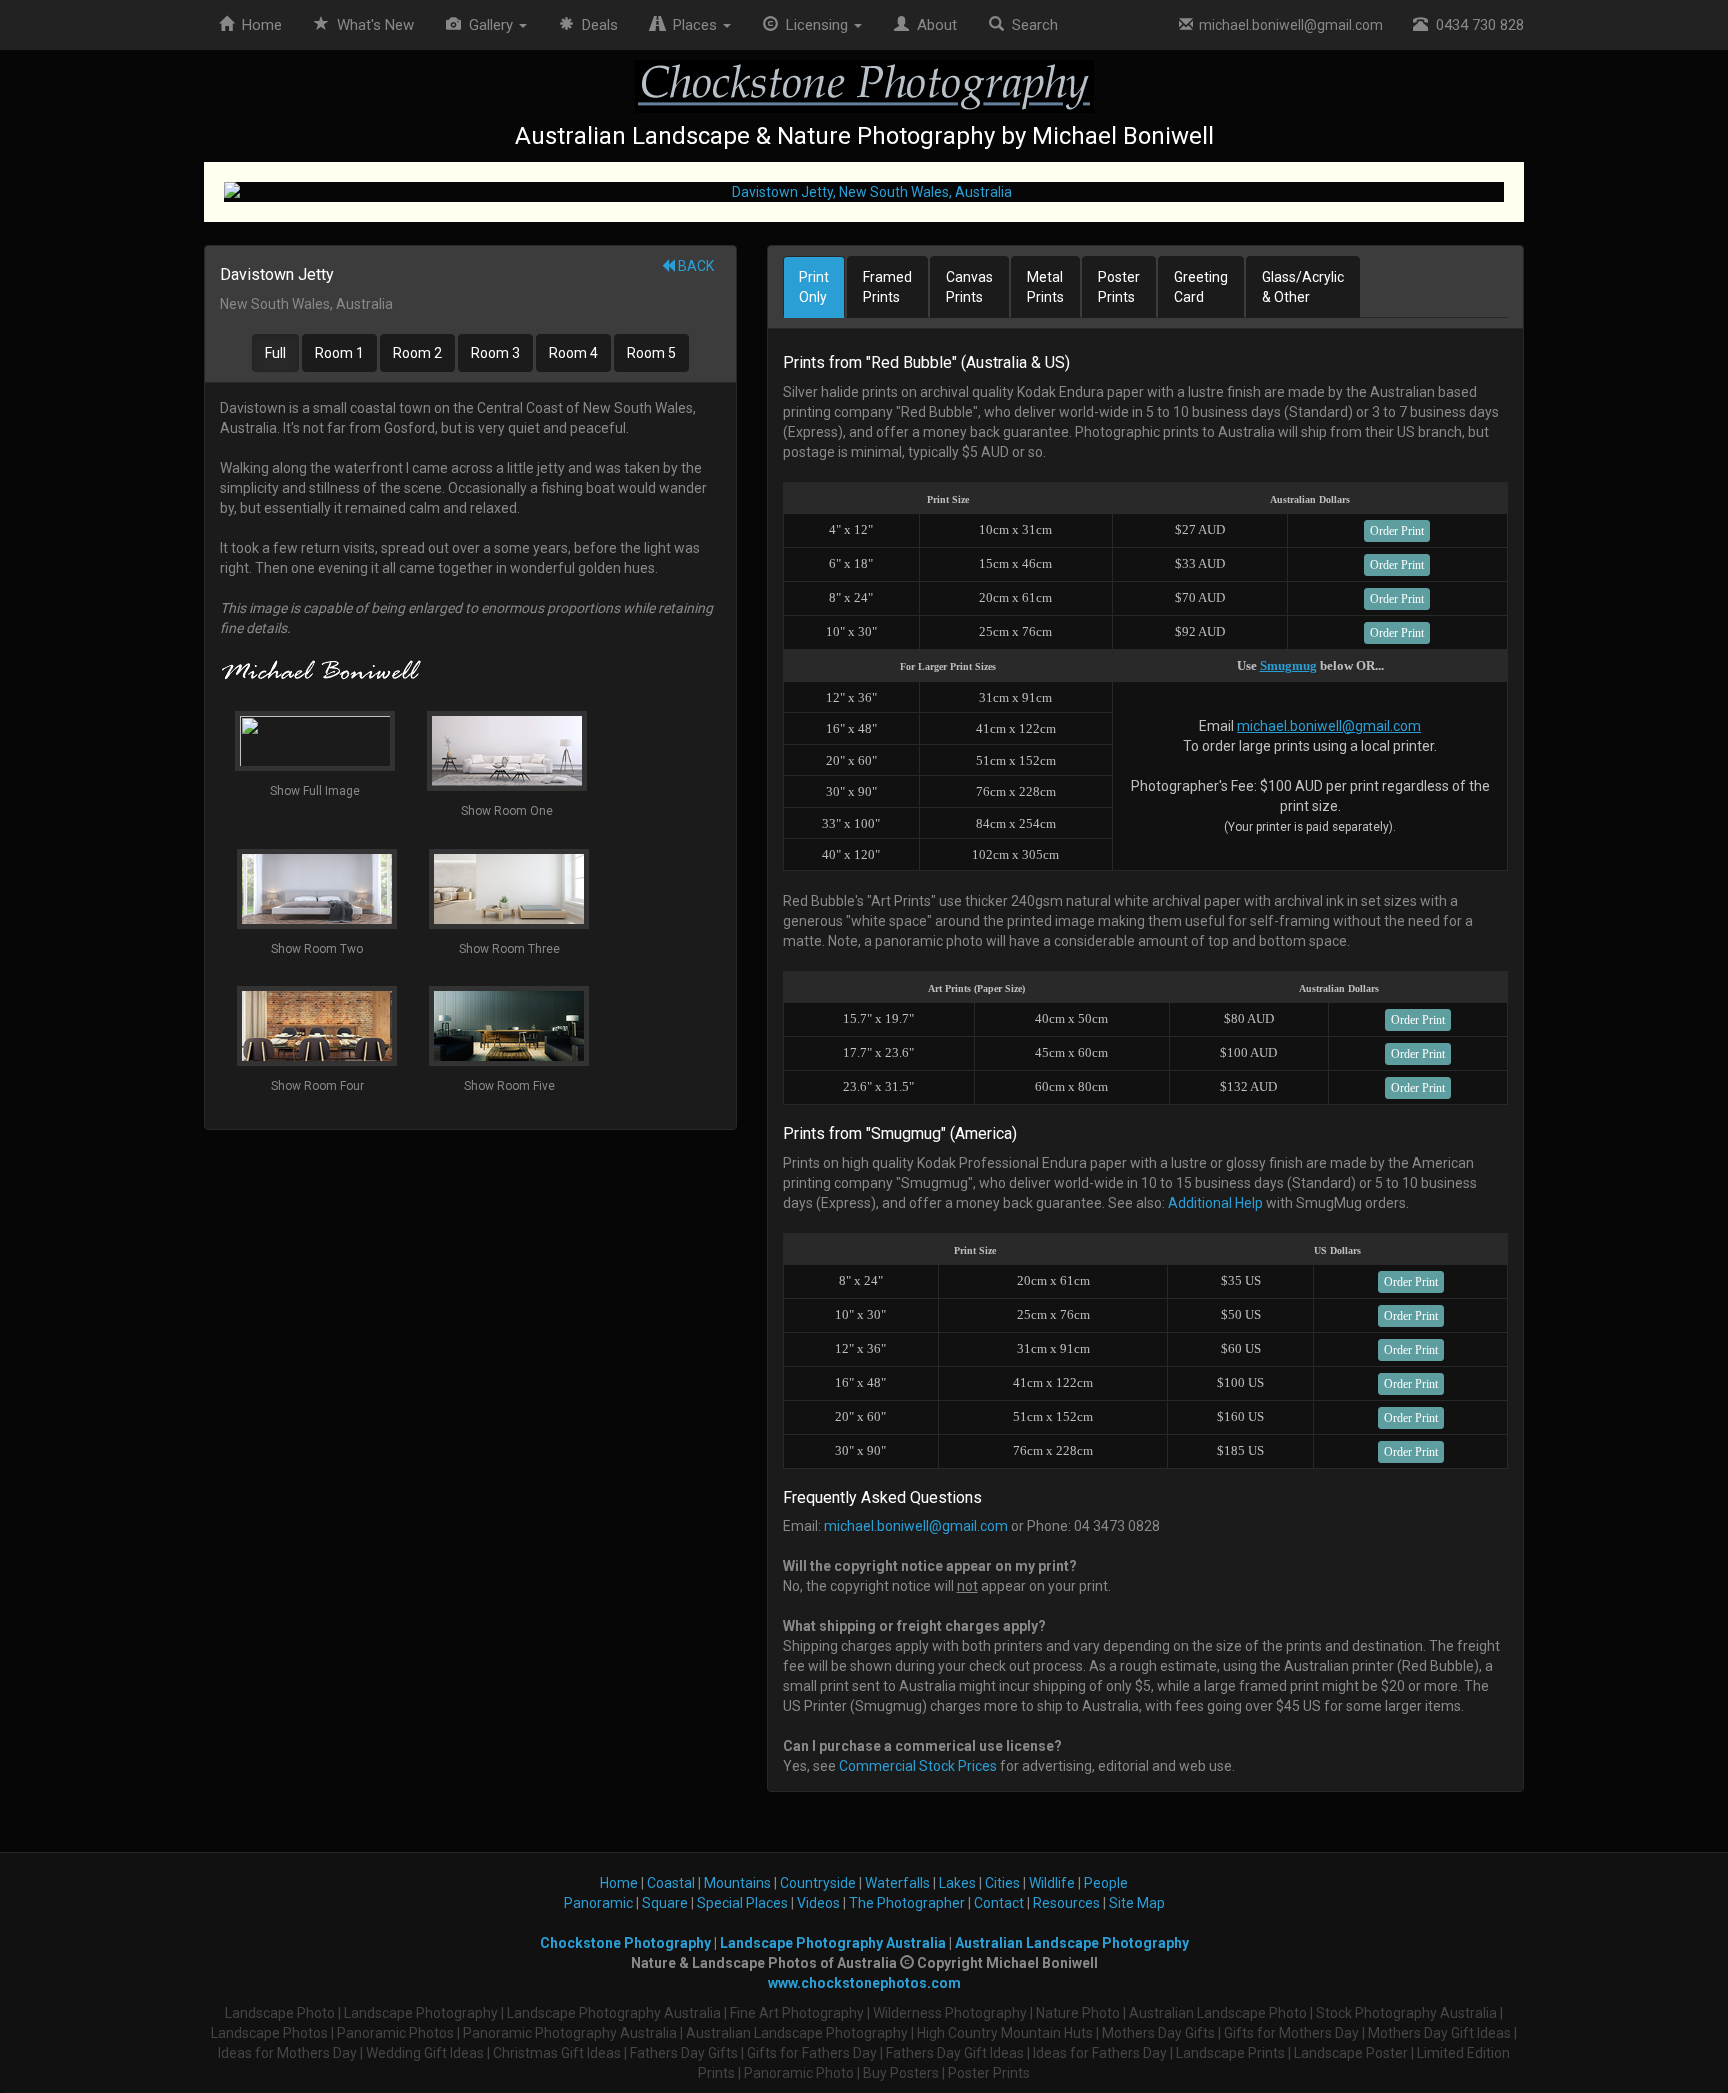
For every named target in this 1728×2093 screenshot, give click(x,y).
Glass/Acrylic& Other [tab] (1303, 287)
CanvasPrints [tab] (969, 287)
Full (275, 353)
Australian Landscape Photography (1072, 1943)
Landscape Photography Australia (833, 1943)
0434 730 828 (1476, 25)
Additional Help (1215, 1203)
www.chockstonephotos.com (864, 1983)
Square (665, 1903)
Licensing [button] (815, 25)
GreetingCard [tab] (1201, 287)
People (1106, 1883)
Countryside (818, 1883)
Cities (1002, 1883)
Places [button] (693, 25)
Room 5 (651, 353)
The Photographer (907, 1903)
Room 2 (417, 353)
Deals (596, 25)
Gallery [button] (489, 25)
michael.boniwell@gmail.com (1288, 25)
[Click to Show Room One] (864, 192)
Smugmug (1288, 665)
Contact (999, 1903)
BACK (694, 266)
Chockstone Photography (625, 1943)
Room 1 (339, 353)
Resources (1066, 1903)
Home (258, 25)
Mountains (737, 1883)
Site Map (1137, 1903)
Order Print (1397, 531)
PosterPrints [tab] (1119, 287)
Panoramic (598, 1903)
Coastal (671, 1883)
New (375, 25)
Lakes (957, 1883)
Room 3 (495, 353)
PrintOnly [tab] (814, 287)
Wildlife (1052, 1883)
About (933, 25)
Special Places (742, 1903)
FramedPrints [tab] (887, 287)
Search (1031, 25)
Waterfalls (897, 1883)
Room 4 (573, 353)
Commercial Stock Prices (918, 1766)
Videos (818, 1903)
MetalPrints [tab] (1045, 287)
